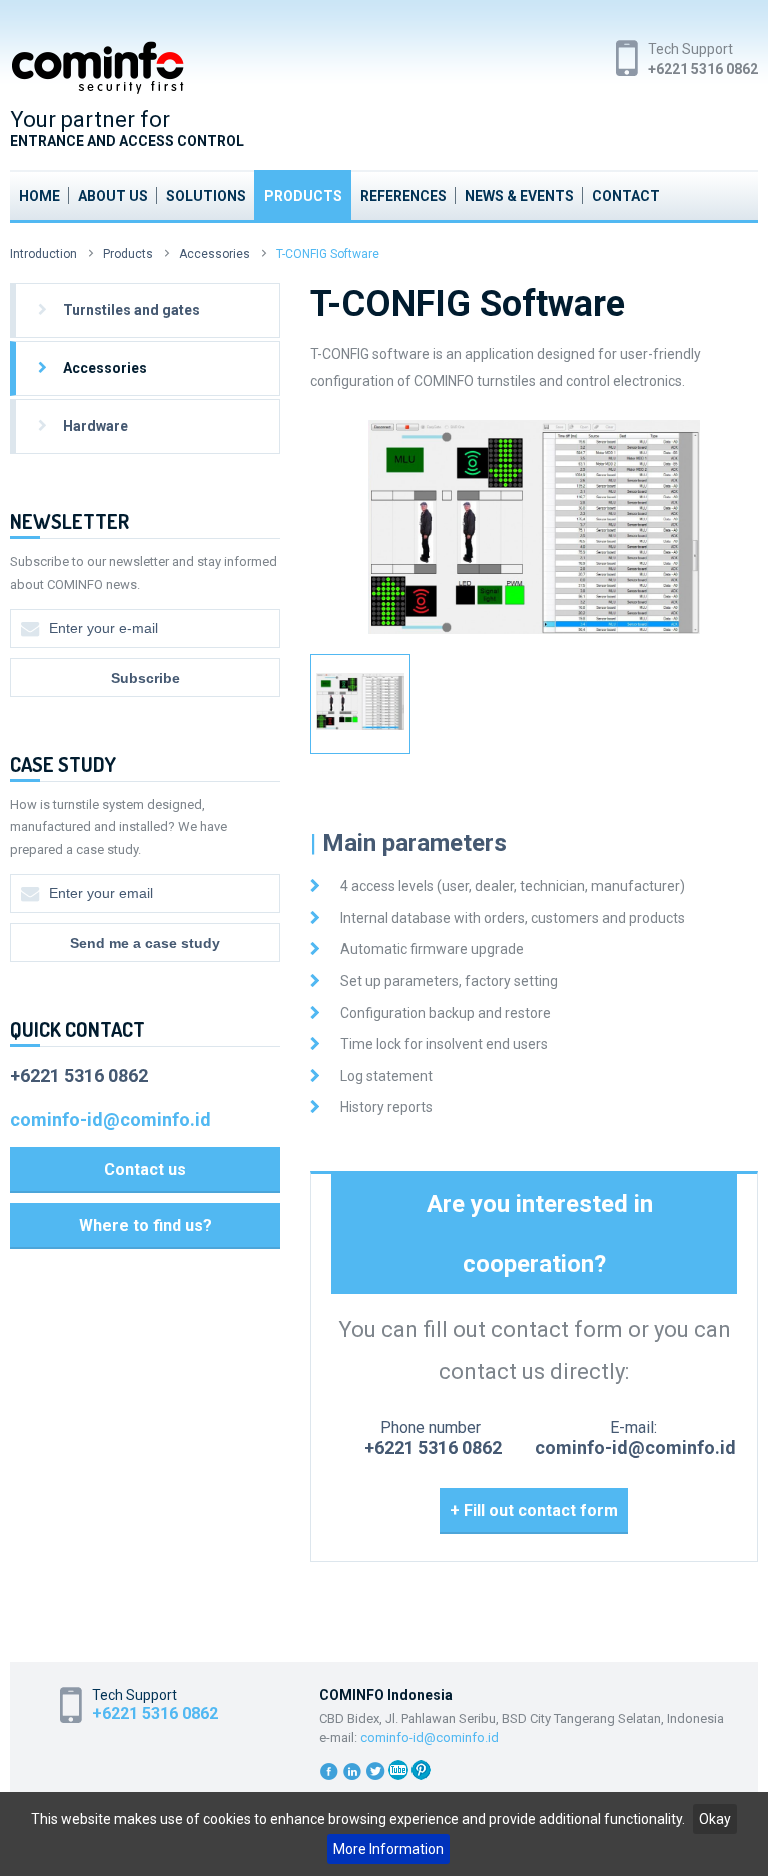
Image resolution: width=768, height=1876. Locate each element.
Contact (626, 196)
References (403, 196)
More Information (388, 1849)
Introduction (43, 254)
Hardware (95, 426)
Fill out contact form (541, 1510)
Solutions (206, 196)
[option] (534, 527)
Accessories (214, 254)
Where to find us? (145, 1225)
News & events (519, 196)
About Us (113, 196)
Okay (715, 1819)
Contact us (145, 1169)
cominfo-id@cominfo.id (635, 1447)
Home (39, 196)
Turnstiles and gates (131, 310)
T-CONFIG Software (327, 254)
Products (303, 196)
